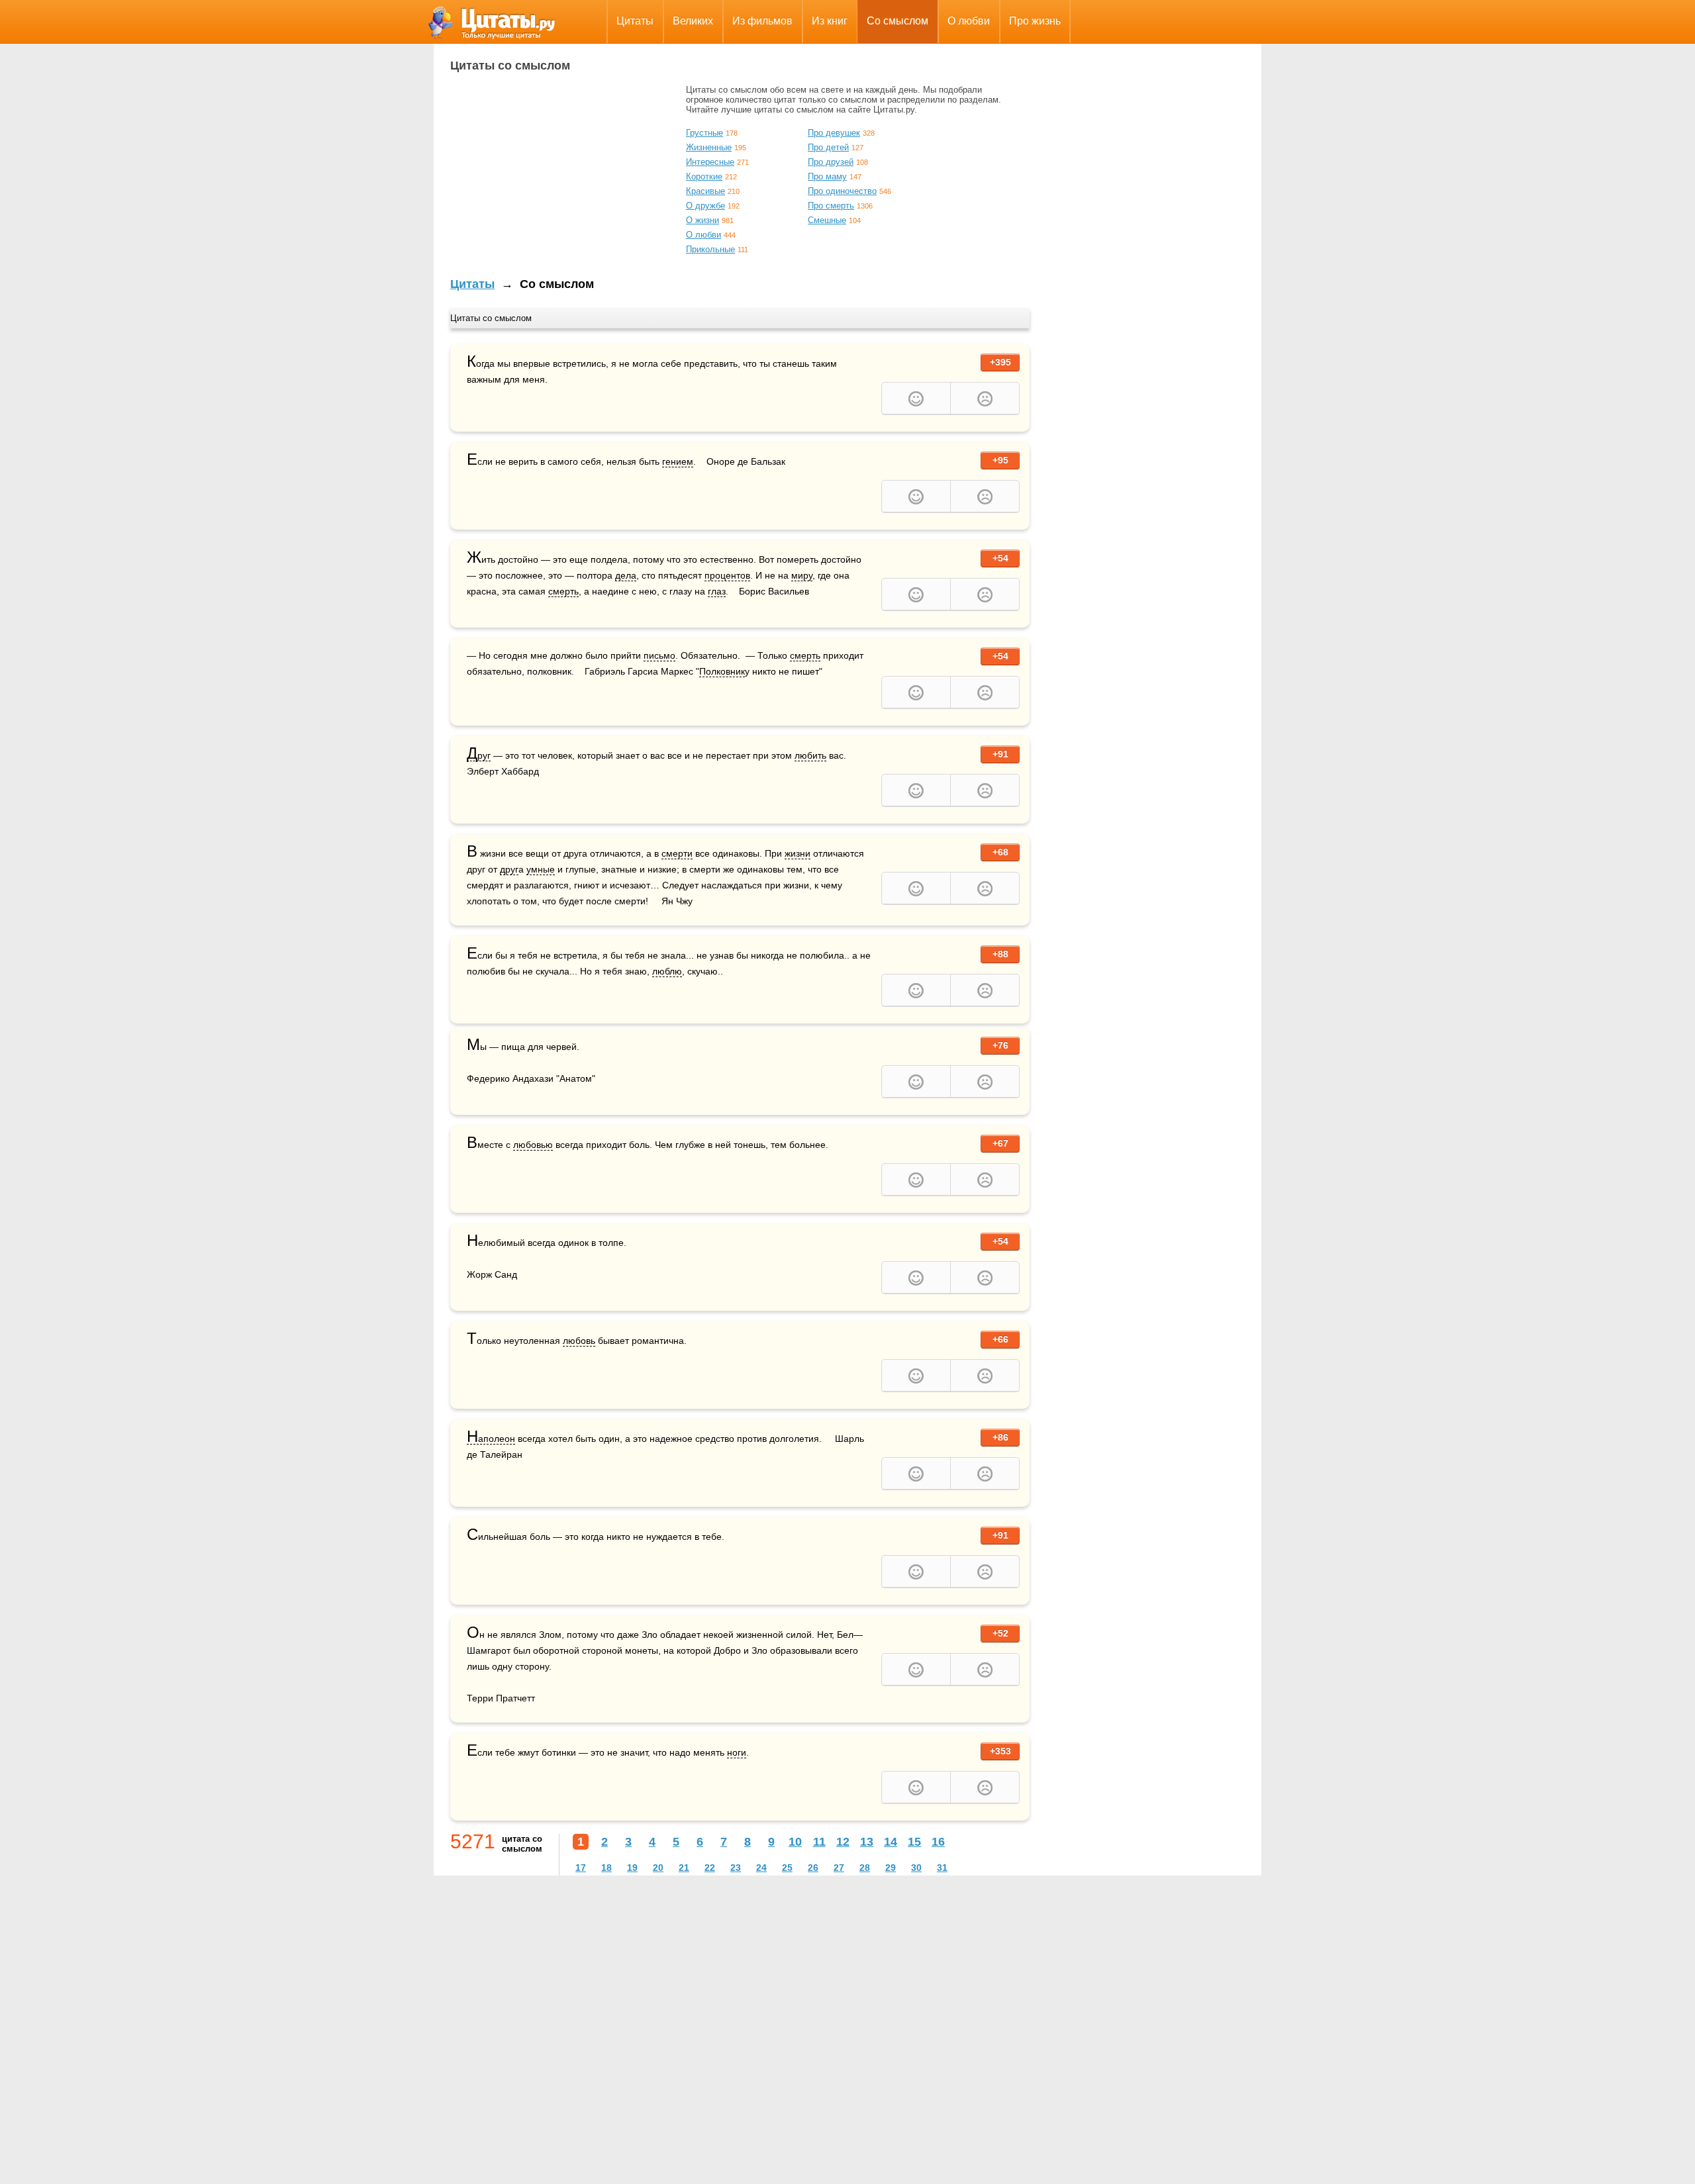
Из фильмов (762, 21)
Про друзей (831, 162)
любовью (533, 1145)
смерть (563, 591)
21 (684, 1868)
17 (581, 1868)
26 (813, 1868)
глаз (717, 591)
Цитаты (635, 21)
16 (938, 1842)
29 (891, 1868)
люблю (667, 971)
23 (736, 1868)
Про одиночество (842, 191)
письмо (659, 655)
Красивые (705, 191)
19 (632, 1868)
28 (865, 1868)
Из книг (830, 21)
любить (810, 755)
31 (942, 1868)
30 (916, 1868)
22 (710, 1868)
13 (867, 1842)
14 (891, 1842)
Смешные (827, 220)
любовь (579, 1341)
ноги (737, 1752)
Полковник (722, 671)
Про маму (827, 176)
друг (509, 869)
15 (914, 1842)
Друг (479, 756)
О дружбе (705, 206)
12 (843, 1842)
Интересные (710, 162)
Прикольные (710, 249)
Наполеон (491, 1439)
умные (541, 869)
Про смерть (831, 206)
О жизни (702, 220)
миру (802, 575)
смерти (677, 853)
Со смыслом (897, 21)
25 (787, 1868)
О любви (969, 21)
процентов (727, 575)
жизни (798, 853)
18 (606, 1868)
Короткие (704, 176)
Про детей (828, 147)
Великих (693, 21)
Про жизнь (1035, 21)
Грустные (704, 133)
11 (819, 1842)
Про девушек (834, 133)
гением (678, 461)
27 (839, 1868)
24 (761, 1868)
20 (658, 1868)
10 (795, 1842)
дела (626, 575)
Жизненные (709, 147)
